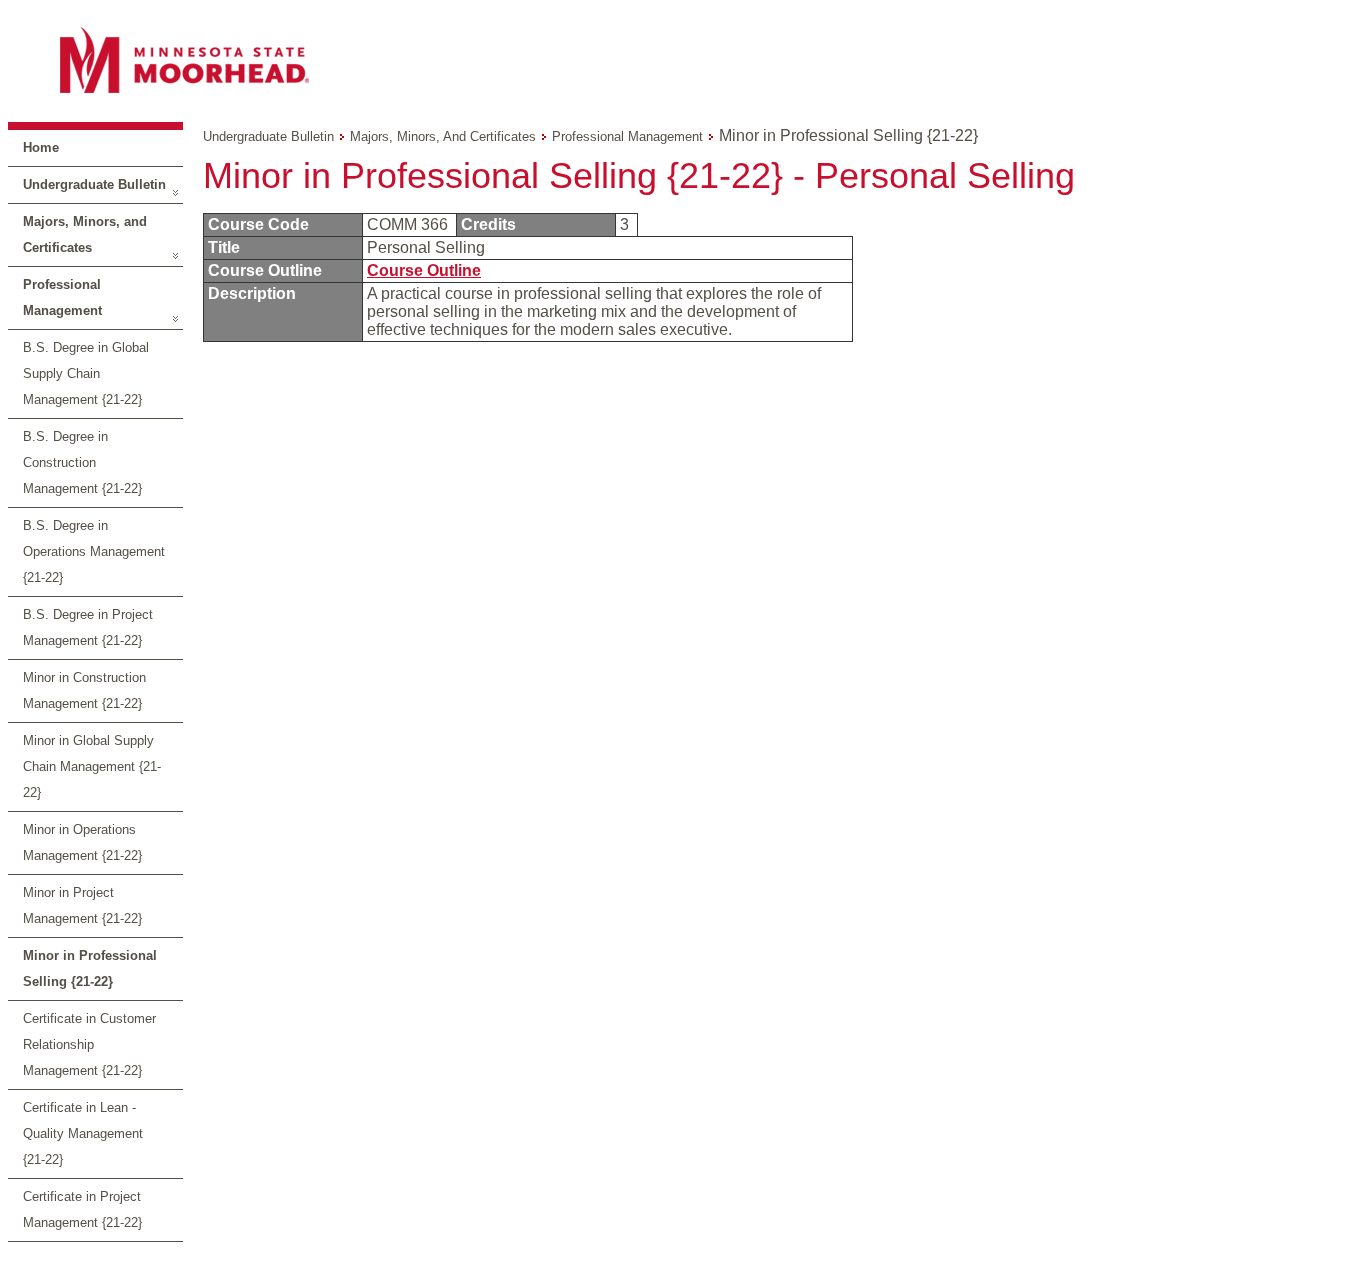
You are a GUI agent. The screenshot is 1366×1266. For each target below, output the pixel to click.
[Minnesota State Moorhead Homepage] (683, 59)
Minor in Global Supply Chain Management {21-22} (92, 766)
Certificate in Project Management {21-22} (82, 1209)
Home (41, 147)
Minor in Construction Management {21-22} (84, 690)
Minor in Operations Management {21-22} (82, 842)
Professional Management (62, 297)
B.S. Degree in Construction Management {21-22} (82, 462)
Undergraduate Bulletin (94, 184)
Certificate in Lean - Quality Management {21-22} (83, 1133)
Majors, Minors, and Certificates (85, 234)
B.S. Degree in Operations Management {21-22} (94, 551)
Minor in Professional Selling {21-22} (90, 968)
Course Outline (424, 270)
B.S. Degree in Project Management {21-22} (88, 627)
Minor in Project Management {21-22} (82, 905)
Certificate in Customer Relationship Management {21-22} (89, 1044)
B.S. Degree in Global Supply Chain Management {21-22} (86, 373)
